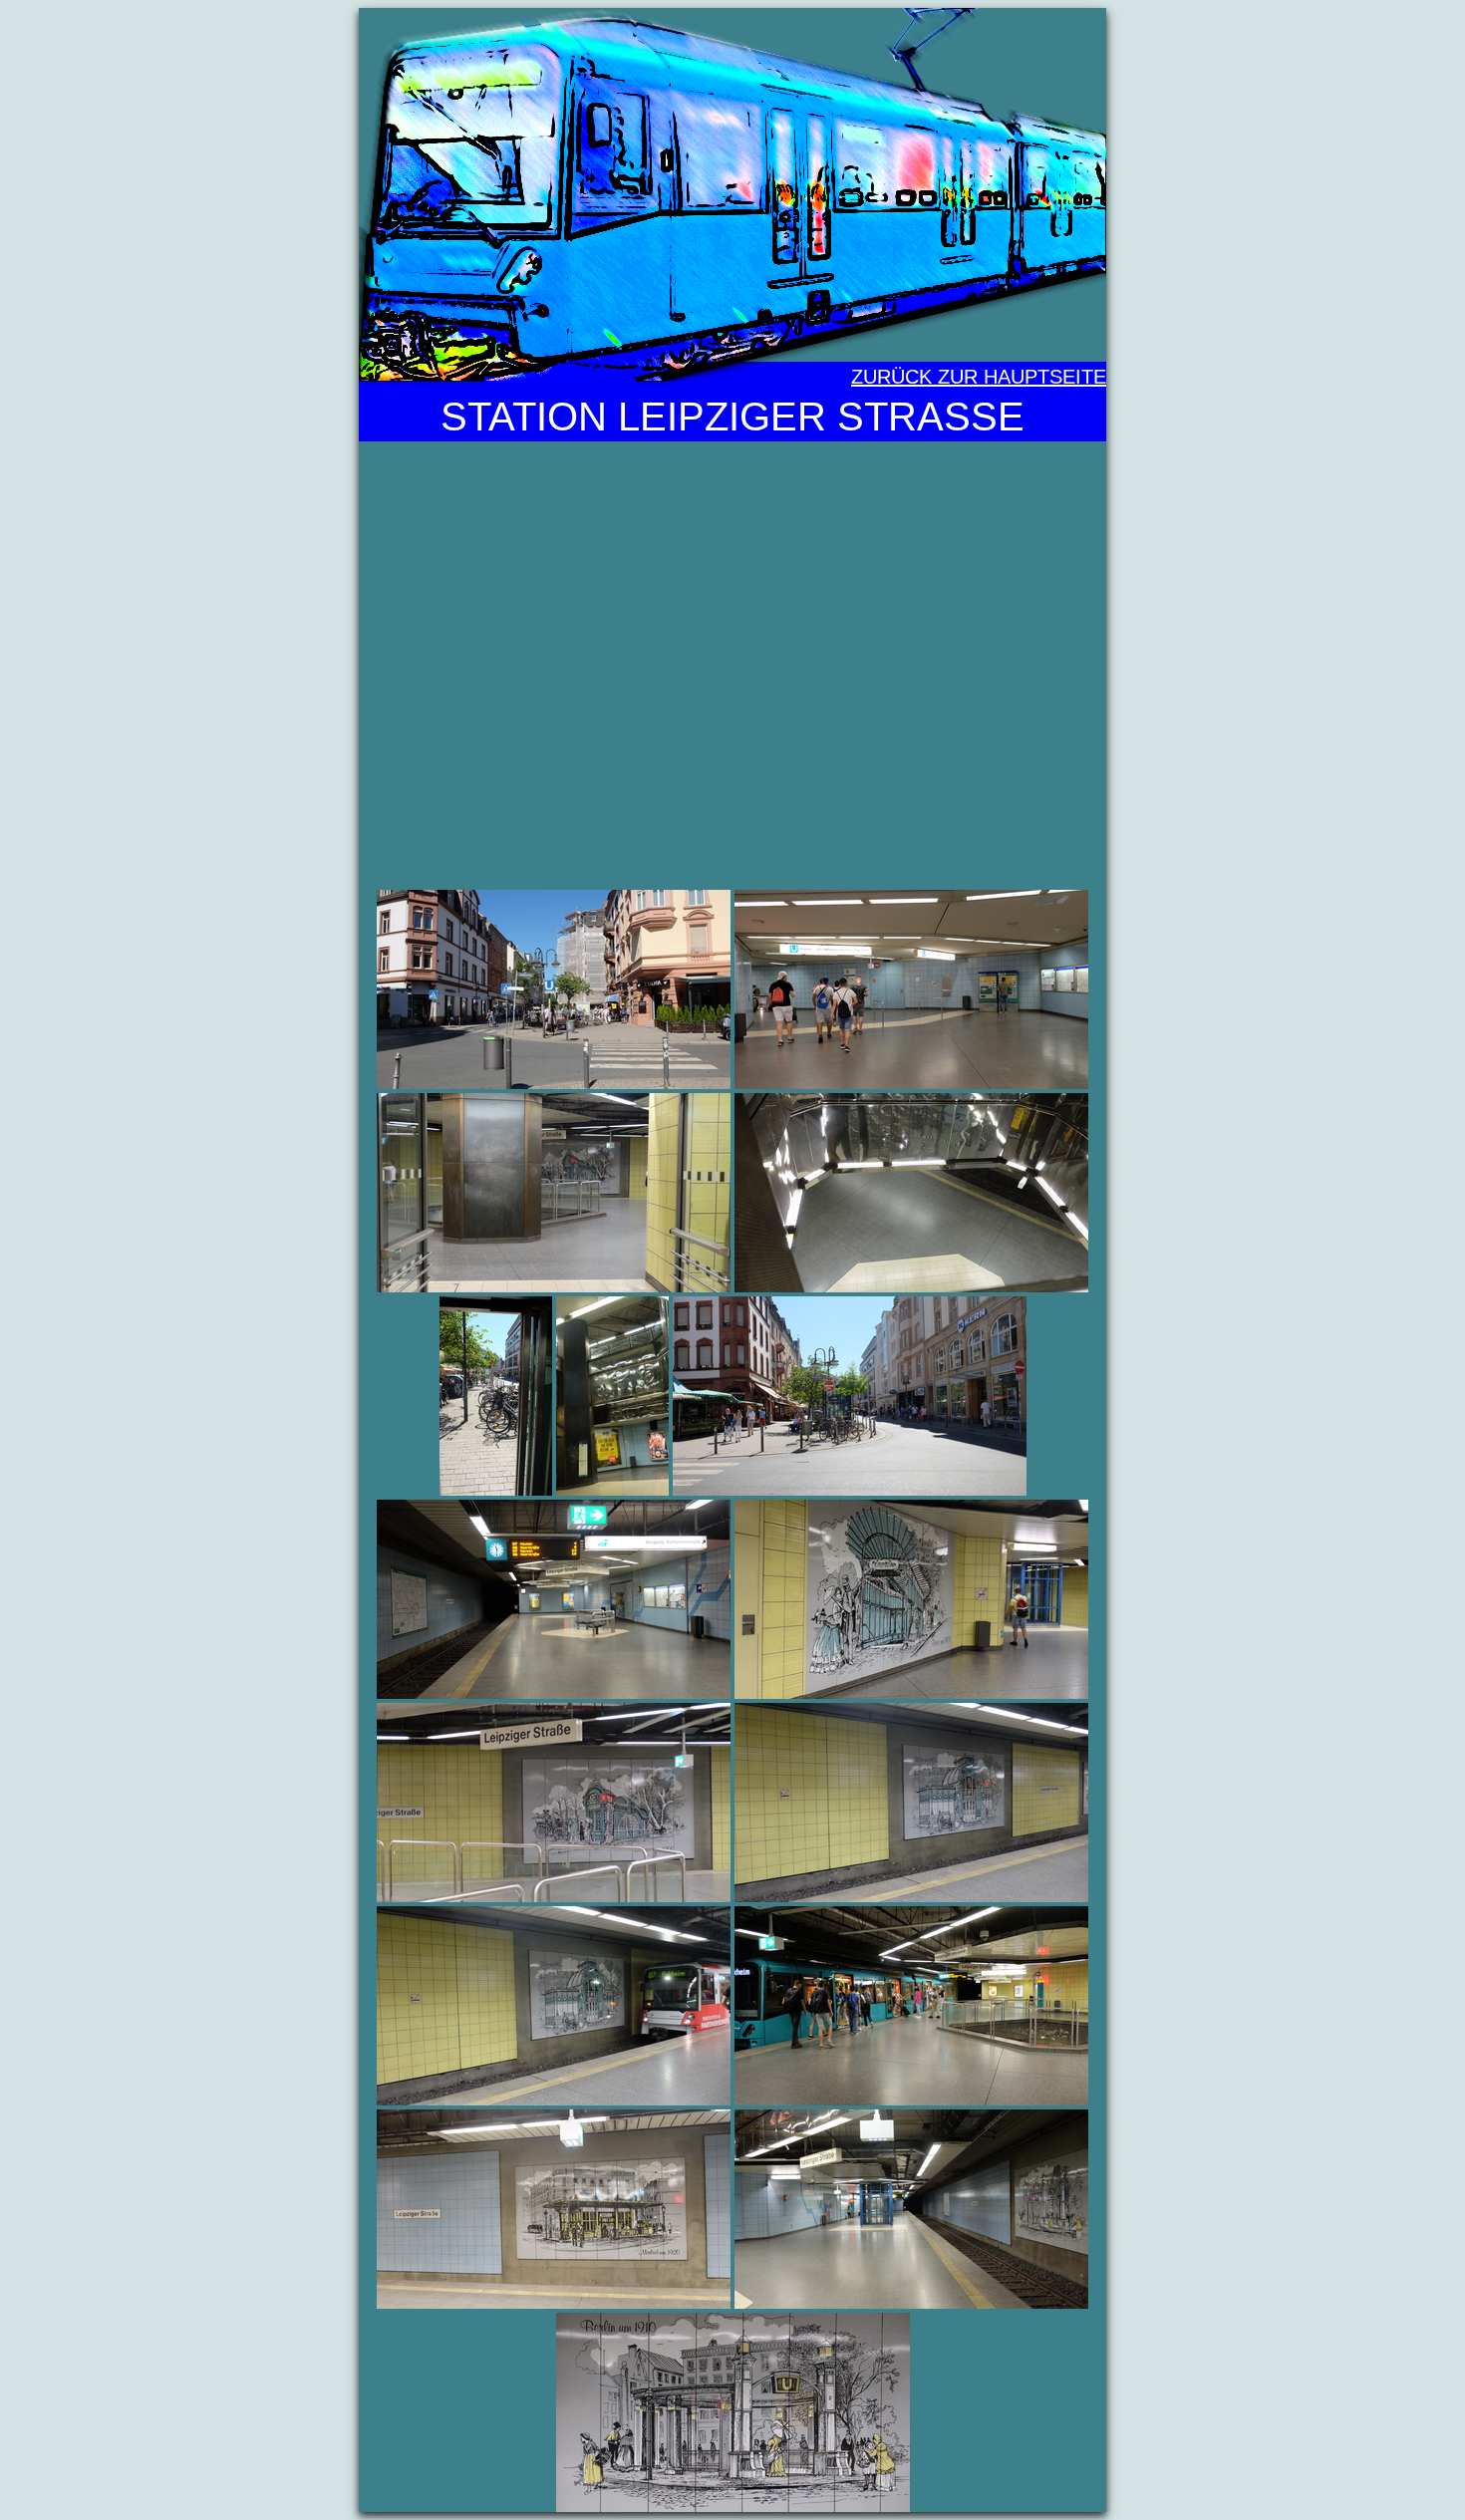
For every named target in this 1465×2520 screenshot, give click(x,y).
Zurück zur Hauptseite (979, 377)
